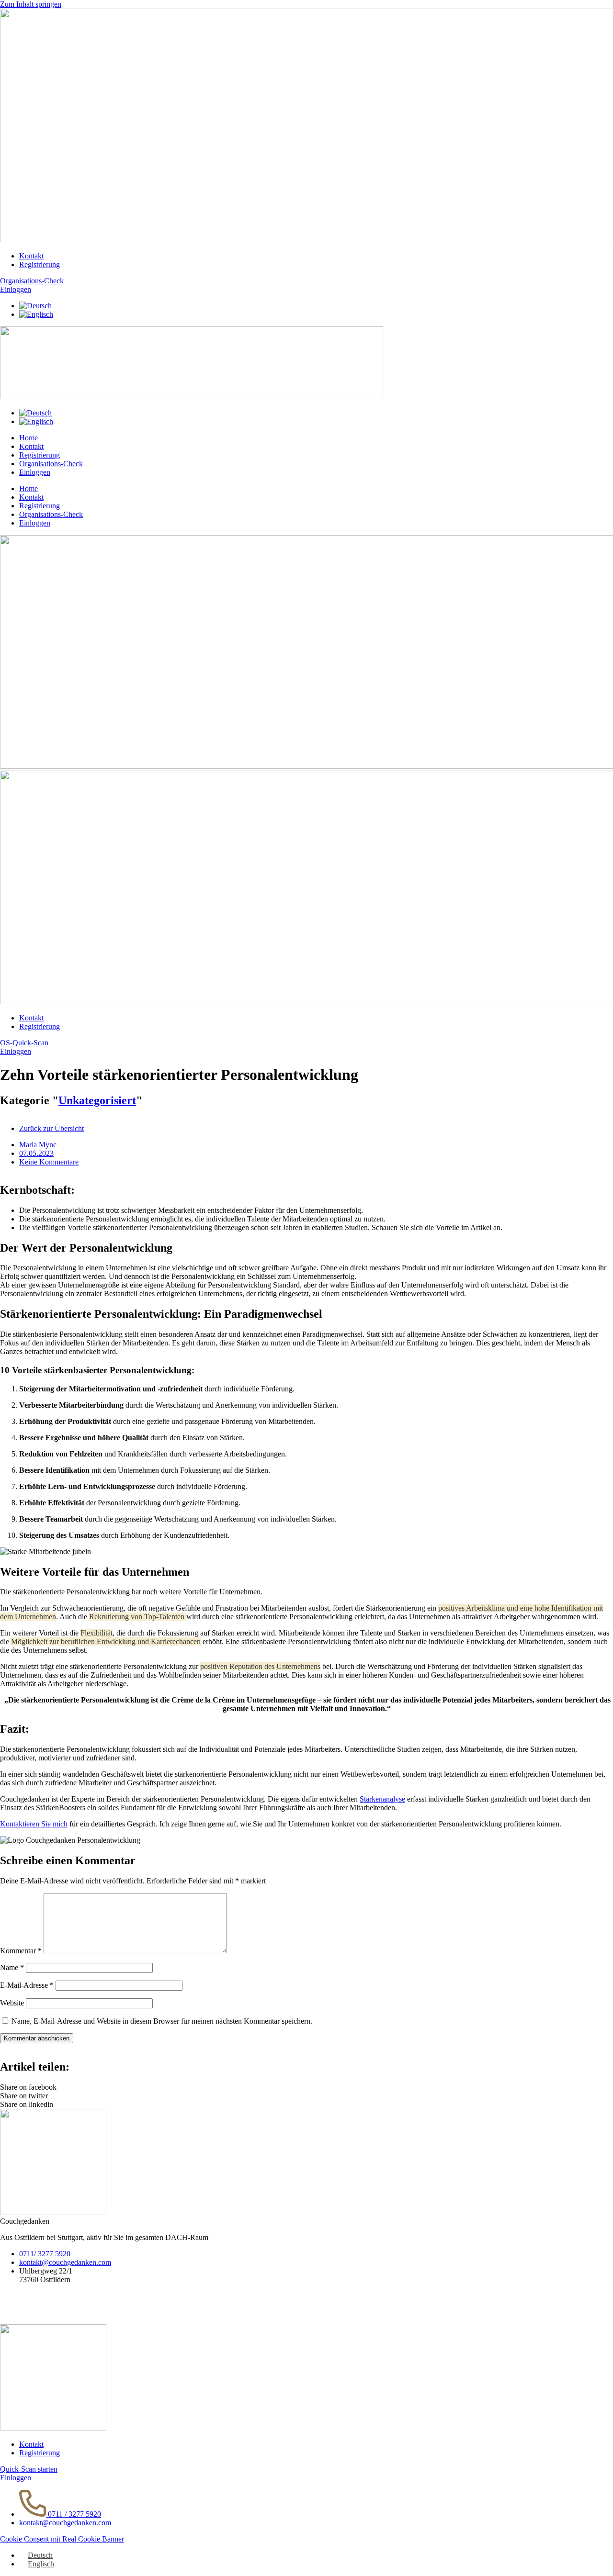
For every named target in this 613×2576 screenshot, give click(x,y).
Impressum (17, 2296)
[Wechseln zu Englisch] (36, 314)
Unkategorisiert (97, 1100)
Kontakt (31, 446)
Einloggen (35, 472)
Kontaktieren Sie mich (34, 1824)
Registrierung (40, 455)
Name (12, 1967)
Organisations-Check (51, 464)
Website (12, 2003)
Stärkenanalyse (382, 1799)
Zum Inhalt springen (31, 4)
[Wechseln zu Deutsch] (35, 306)
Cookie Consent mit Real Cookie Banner (62, 2539)
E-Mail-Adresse (27, 1985)
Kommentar (21, 1951)
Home (28, 438)
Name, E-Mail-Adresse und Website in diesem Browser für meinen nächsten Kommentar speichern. (162, 2021)
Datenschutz (19, 2312)
